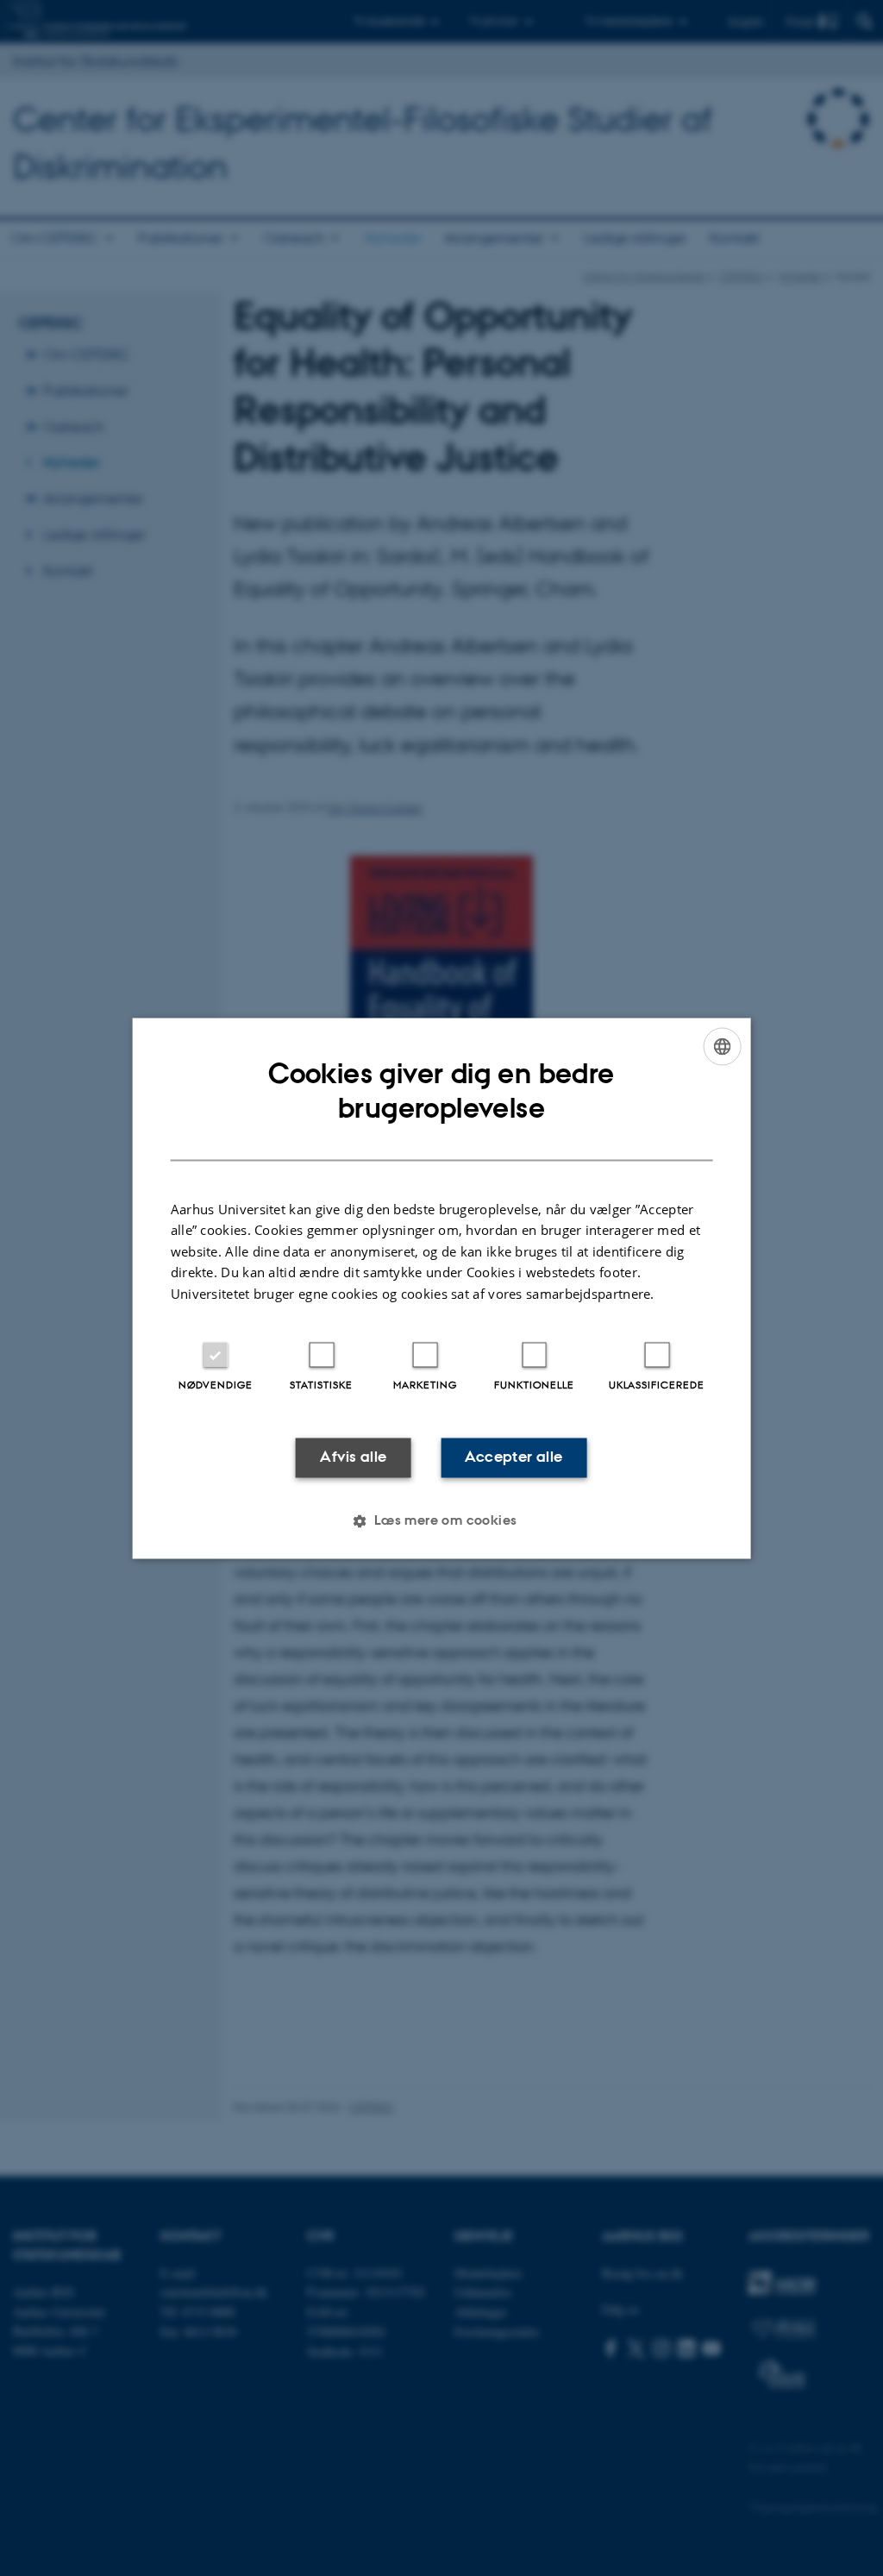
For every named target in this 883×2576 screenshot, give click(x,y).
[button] (441, 1520)
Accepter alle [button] (514, 1457)
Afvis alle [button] (353, 1457)
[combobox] (722, 1046)
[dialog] (442, 1288)
